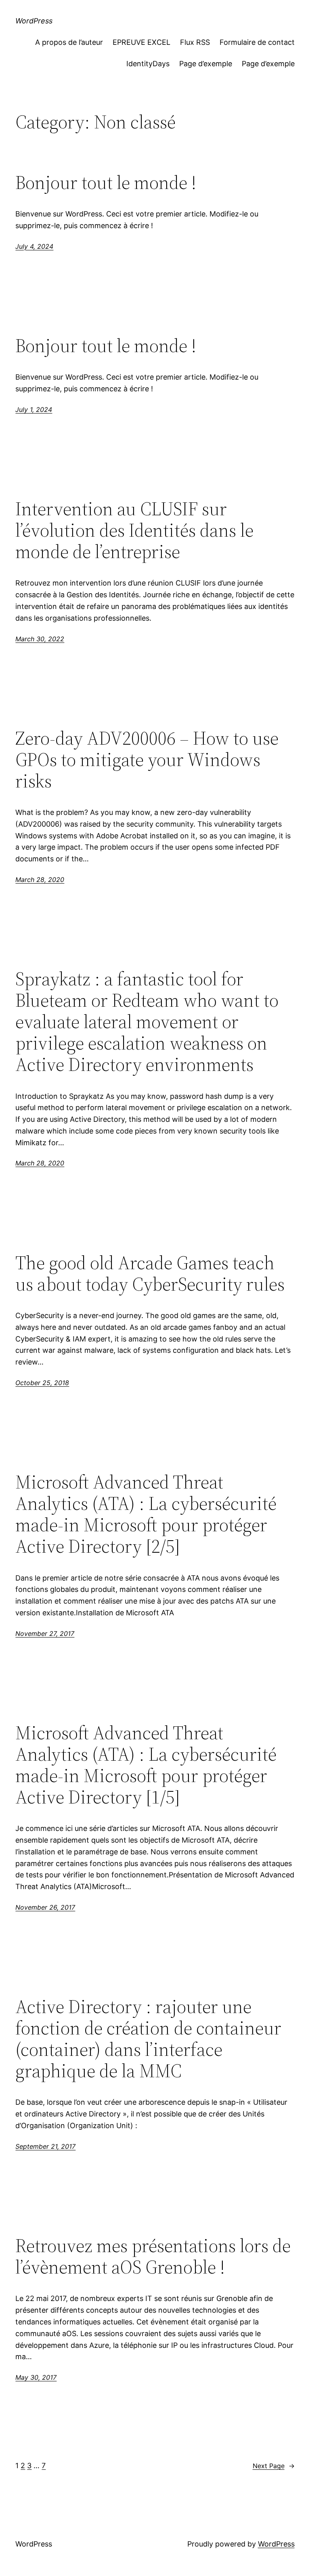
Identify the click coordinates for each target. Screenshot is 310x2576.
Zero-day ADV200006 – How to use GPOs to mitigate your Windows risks (147, 759)
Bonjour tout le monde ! (106, 182)
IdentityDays (148, 64)
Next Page (274, 2466)
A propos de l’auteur (69, 42)
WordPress (34, 21)
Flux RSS (195, 42)
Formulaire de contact (257, 42)
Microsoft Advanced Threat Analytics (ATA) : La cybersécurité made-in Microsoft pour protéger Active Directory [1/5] (146, 1765)
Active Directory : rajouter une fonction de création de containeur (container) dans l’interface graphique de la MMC (148, 2039)
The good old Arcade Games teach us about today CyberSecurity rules (150, 1273)
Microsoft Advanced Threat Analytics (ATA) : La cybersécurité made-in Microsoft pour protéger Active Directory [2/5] (146, 1514)
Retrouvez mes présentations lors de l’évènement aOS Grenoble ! (153, 2256)
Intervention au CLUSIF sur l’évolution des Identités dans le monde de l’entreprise (134, 530)
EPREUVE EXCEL (141, 42)
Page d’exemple (206, 64)
